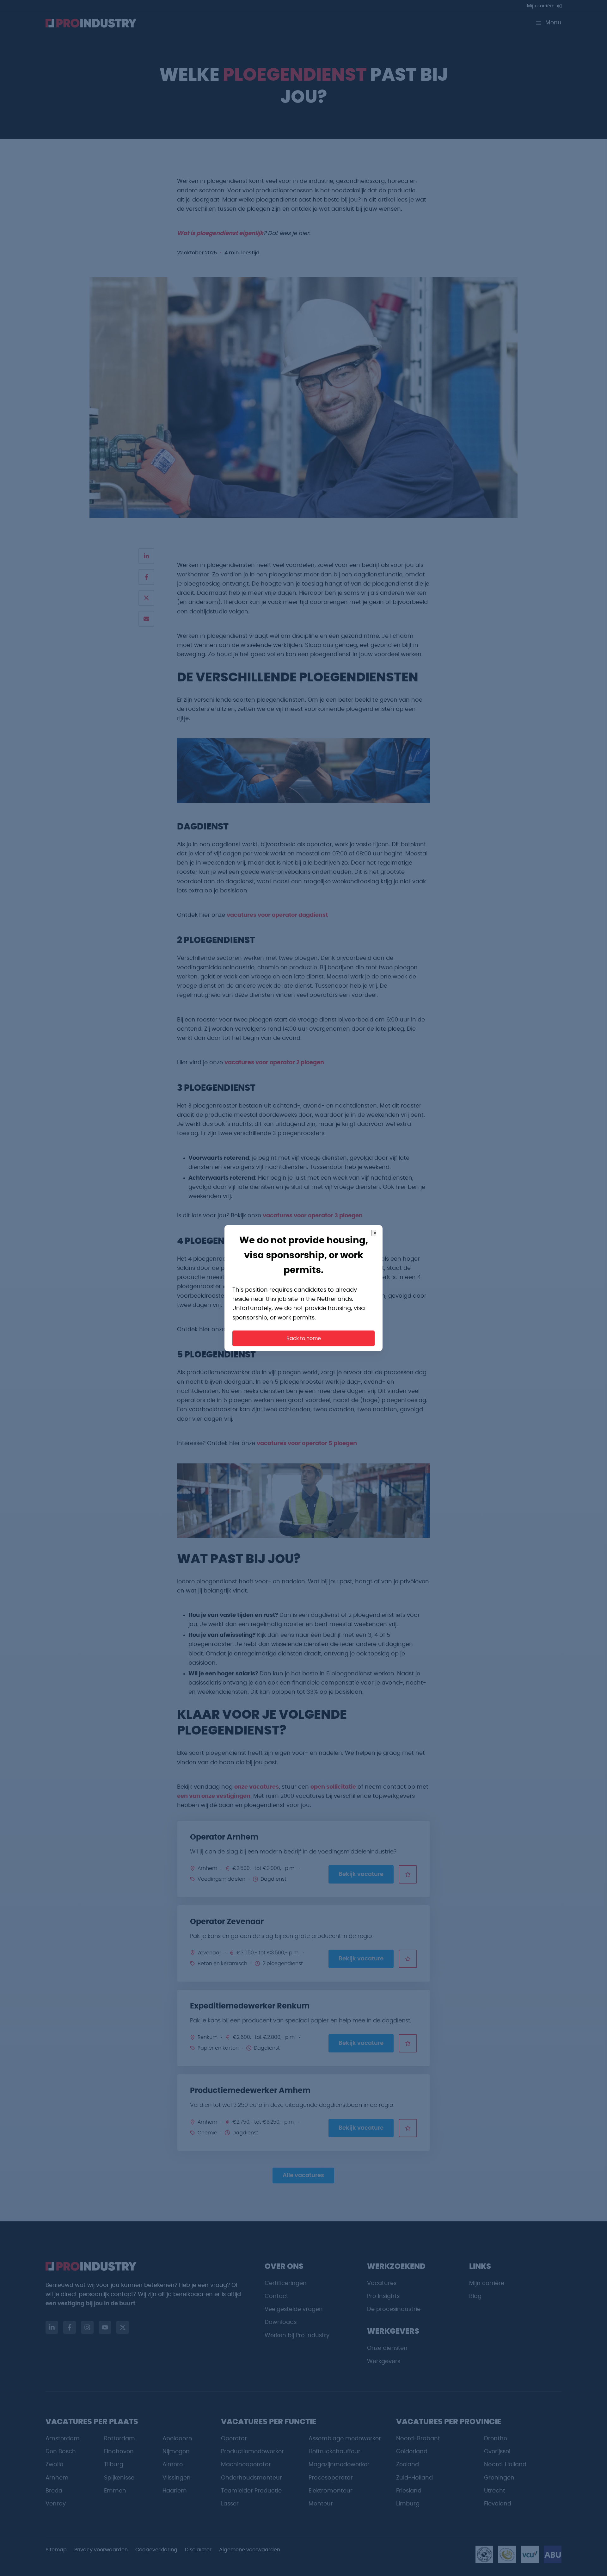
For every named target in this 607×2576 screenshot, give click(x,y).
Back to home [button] (304, 1338)
